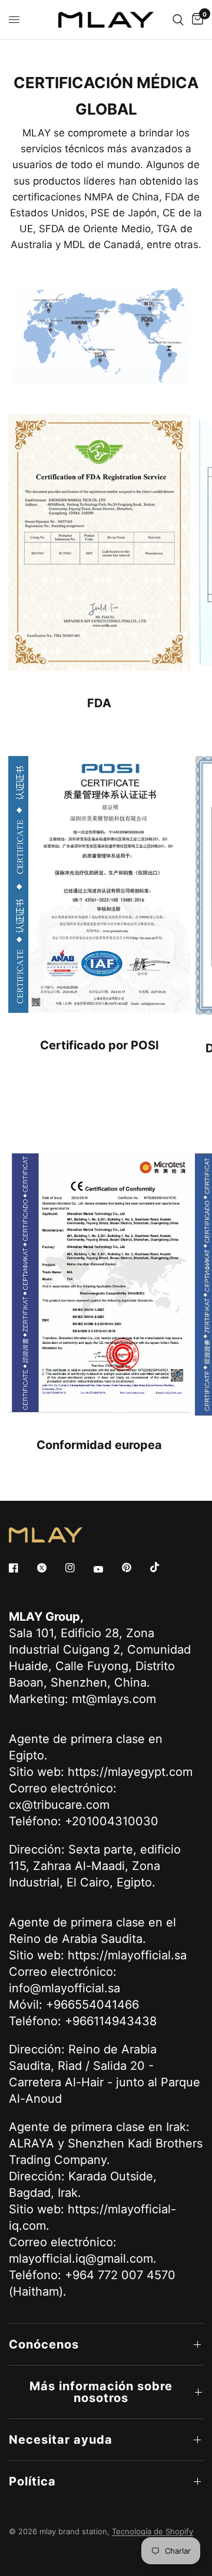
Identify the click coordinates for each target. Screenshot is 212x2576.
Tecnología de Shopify (153, 2531)
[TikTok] (163, 1567)
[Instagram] (78, 1568)
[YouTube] (107, 1569)
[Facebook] (22, 1568)
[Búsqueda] (178, 20)
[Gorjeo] (50, 1568)
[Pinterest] (135, 1567)
